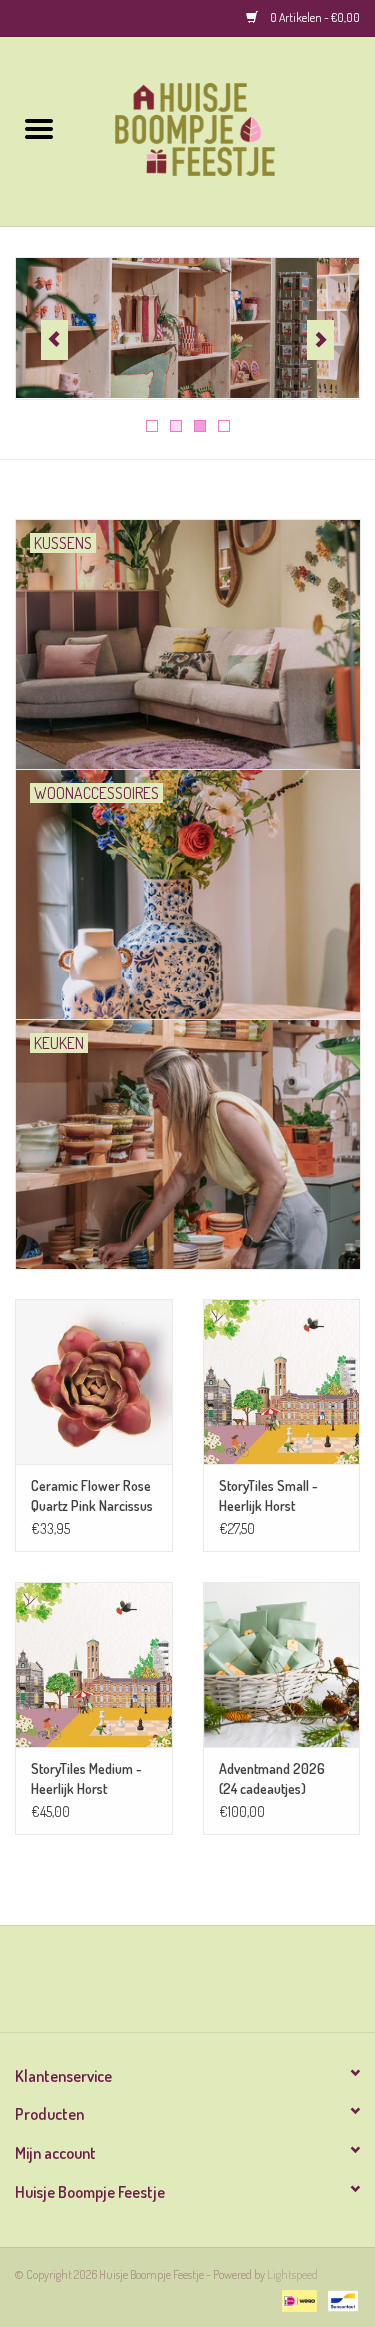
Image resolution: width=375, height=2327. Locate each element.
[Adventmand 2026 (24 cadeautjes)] (282, 1664)
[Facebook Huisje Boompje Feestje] (170, 1986)
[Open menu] (39, 128)
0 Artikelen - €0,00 (314, 17)
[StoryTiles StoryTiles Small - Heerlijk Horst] (282, 1381)
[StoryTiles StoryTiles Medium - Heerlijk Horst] (94, 1664)
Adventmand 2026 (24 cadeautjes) (272, 1778)
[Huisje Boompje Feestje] (227, 129)
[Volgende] (320, 340)
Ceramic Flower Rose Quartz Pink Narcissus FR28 (92, 1496)
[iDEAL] (296, 2299)
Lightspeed (292, 2274)
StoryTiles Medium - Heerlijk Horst (86, 1778)
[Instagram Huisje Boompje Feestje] (205, 1986)
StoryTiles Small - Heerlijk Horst (268, 1495)
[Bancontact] (339, 2299)
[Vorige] (54, 340)
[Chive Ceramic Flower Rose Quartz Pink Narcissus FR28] (94, 1381)
